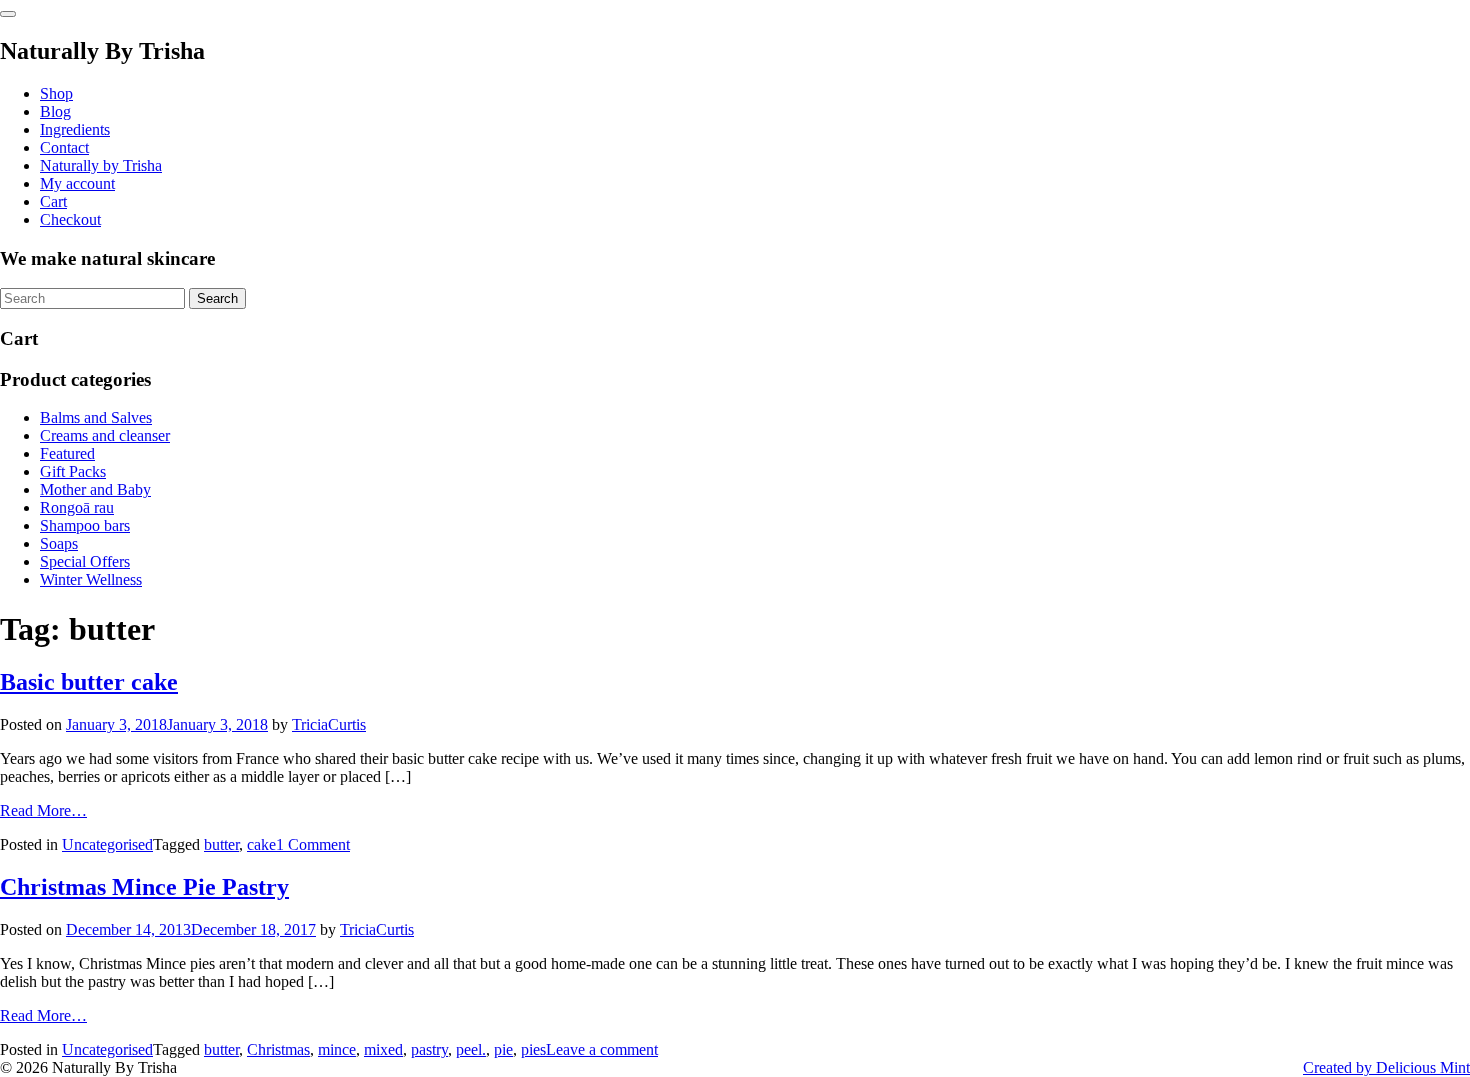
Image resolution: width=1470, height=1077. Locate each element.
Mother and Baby (95, 489)
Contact (64, 147)
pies (533, 1049)
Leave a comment (602, 1049)
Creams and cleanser (105, 435)
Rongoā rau (77, 507)
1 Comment (313, 844)
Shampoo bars (85, 525)
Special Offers (85, 561)
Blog (55, 111)
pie (503, 1049)
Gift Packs (73, 471)
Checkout (70, 219)
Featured (67, 453)
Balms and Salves (96, 417)
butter (221, 844)
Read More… (43, 810)
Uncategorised (107, 844)
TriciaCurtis (329, 724)
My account (77, 183)
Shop (56, 93)
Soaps (59, 543)
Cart (53, 201)
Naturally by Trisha (101, 165)
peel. (471, 1049)
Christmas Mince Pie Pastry (144, 887)
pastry (429, 1049)
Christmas (278, 1049)
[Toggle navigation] (8, 14)
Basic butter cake (89, 682)
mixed (383, 1049)
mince (337, 1049)
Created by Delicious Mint (1386, 1067)
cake (261, 844)
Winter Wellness (91, 579)
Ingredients (75, 129)
